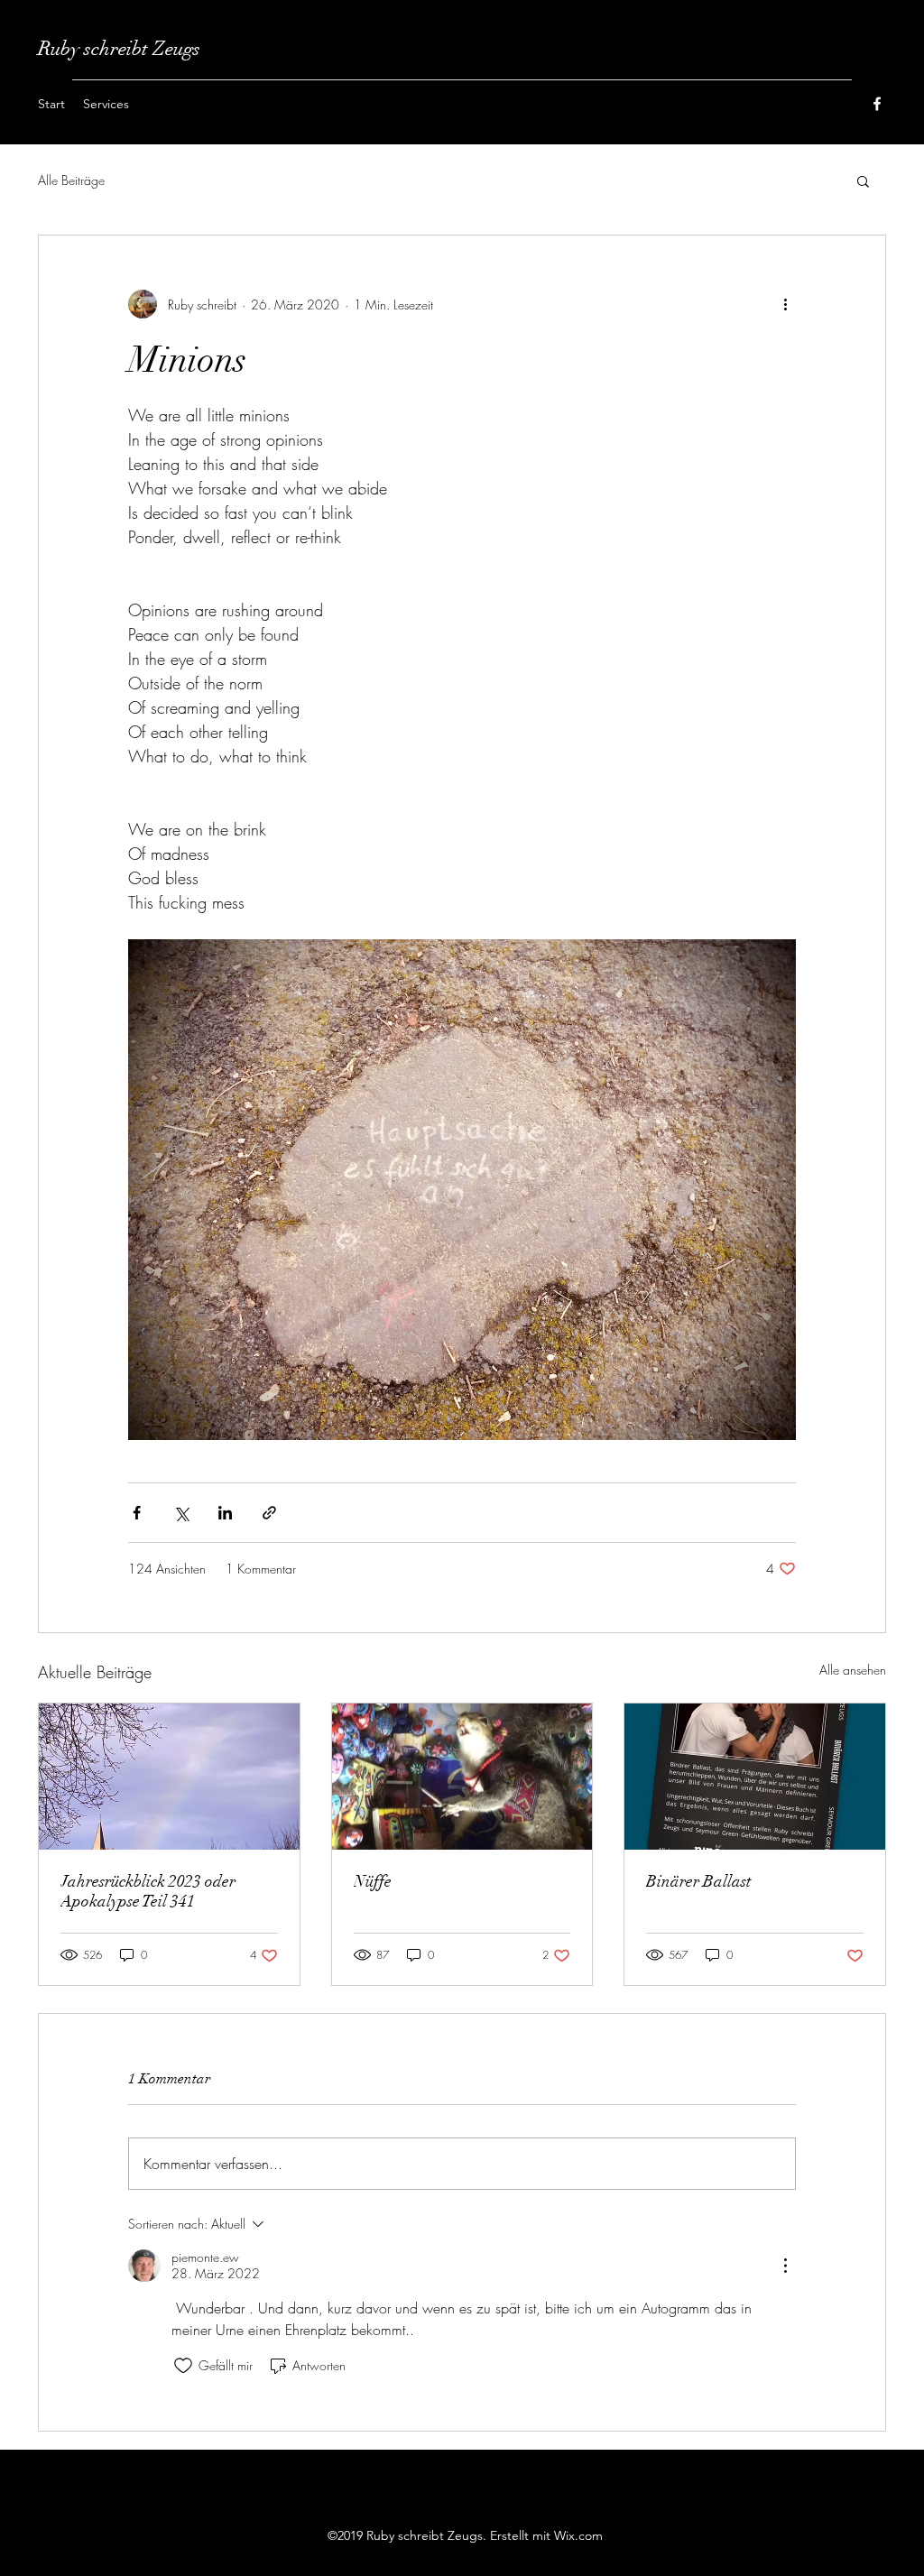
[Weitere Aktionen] (785, 304)
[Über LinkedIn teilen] (225, 1513)
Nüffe (373, 1881)
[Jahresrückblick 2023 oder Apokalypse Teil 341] (169, 1777)
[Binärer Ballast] (755, 1777)
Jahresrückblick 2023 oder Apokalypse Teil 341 (148, 1891)
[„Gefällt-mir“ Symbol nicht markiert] (183, 2366)
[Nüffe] (462, 1777)
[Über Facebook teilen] (137, 1513)
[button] (863, 180)
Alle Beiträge (71, 180)
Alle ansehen (853, 1670)
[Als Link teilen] (269, 1513)
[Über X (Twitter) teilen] (181, 1513)
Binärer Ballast (698, 1881)
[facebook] (877, 104)
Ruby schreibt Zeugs (119, 48)
